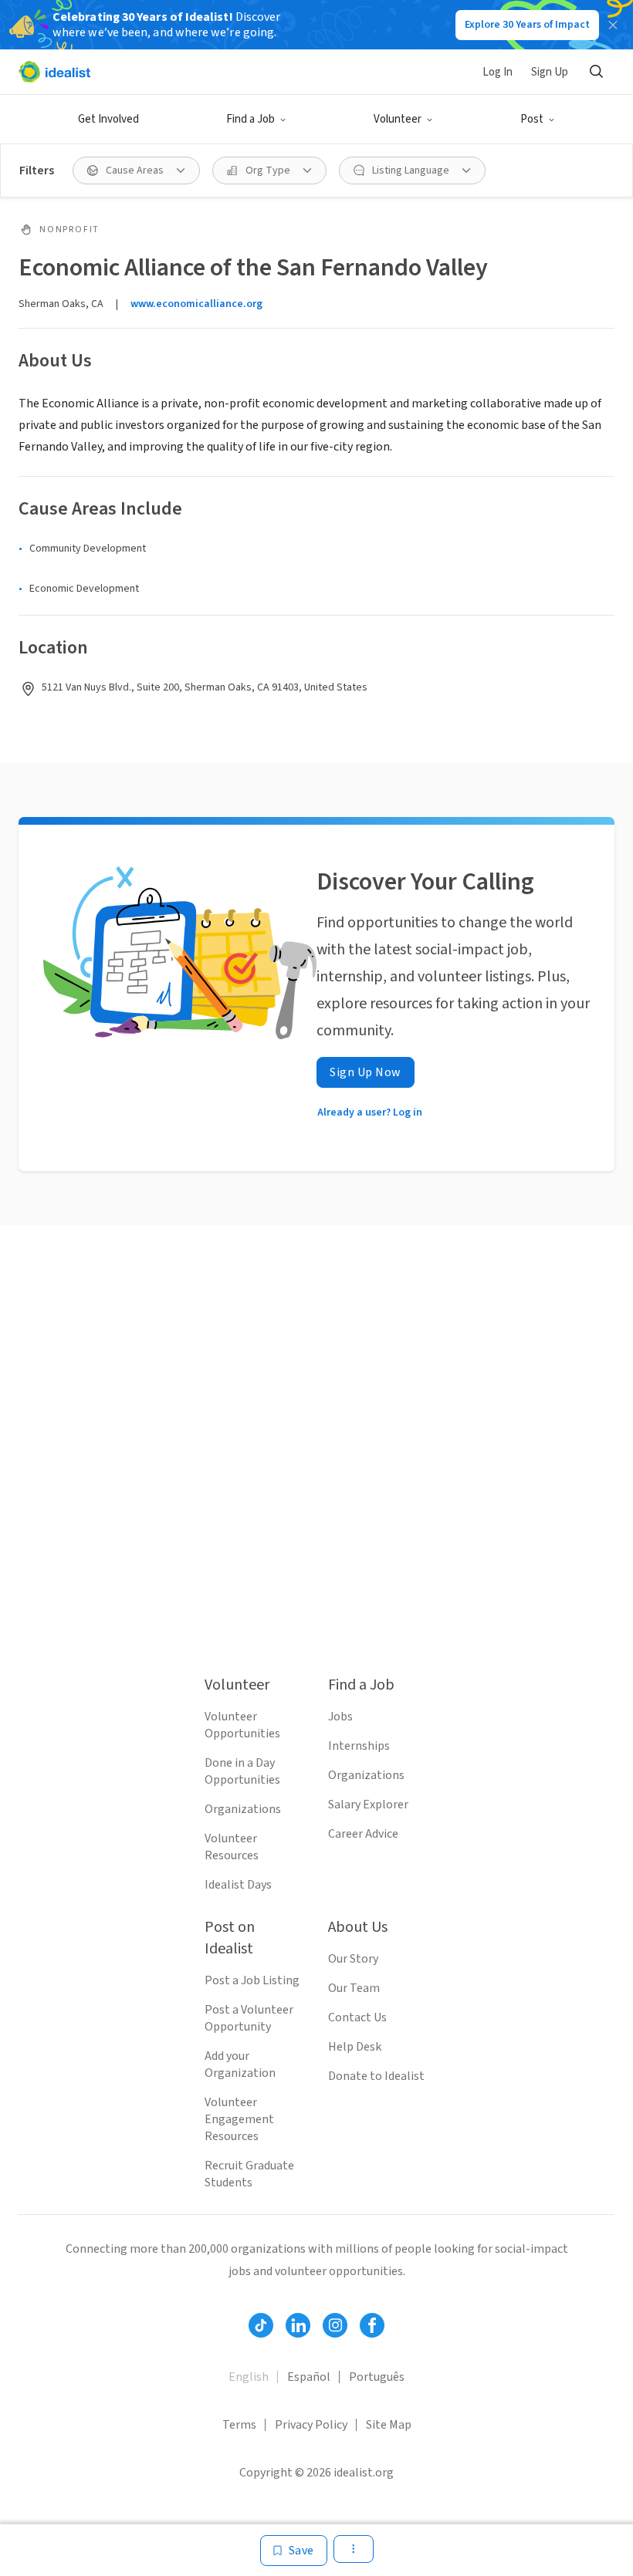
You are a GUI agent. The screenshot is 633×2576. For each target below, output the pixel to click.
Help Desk (355, 2047)
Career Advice (363, 1834)
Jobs (340, 1717)
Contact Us (357, 2017)
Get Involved (108, 119)
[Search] (596, 72)
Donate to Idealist (376, 2076)
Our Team (354, 1988)
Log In (498, 72)
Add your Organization (240, 2065)
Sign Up (550, 72)
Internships (359, 1746)
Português (377, 2377)
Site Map (389, 2425)
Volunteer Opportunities (242, 1725)
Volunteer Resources (232, 1847)
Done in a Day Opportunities (242, 1771)
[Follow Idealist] (261, 2325)
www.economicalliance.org (196, 304)
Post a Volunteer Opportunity (249, 2018)
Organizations (243, 1809)
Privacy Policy (311, 2425)
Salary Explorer (368, 1805)
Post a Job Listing (252, 1980)
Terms (239, 2425)
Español (309, 2377)
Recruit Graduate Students (249, 2174)
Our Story (353, 1959)
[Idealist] (54, 72)
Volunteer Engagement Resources (239, 2119)
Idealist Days (238, 1885)
